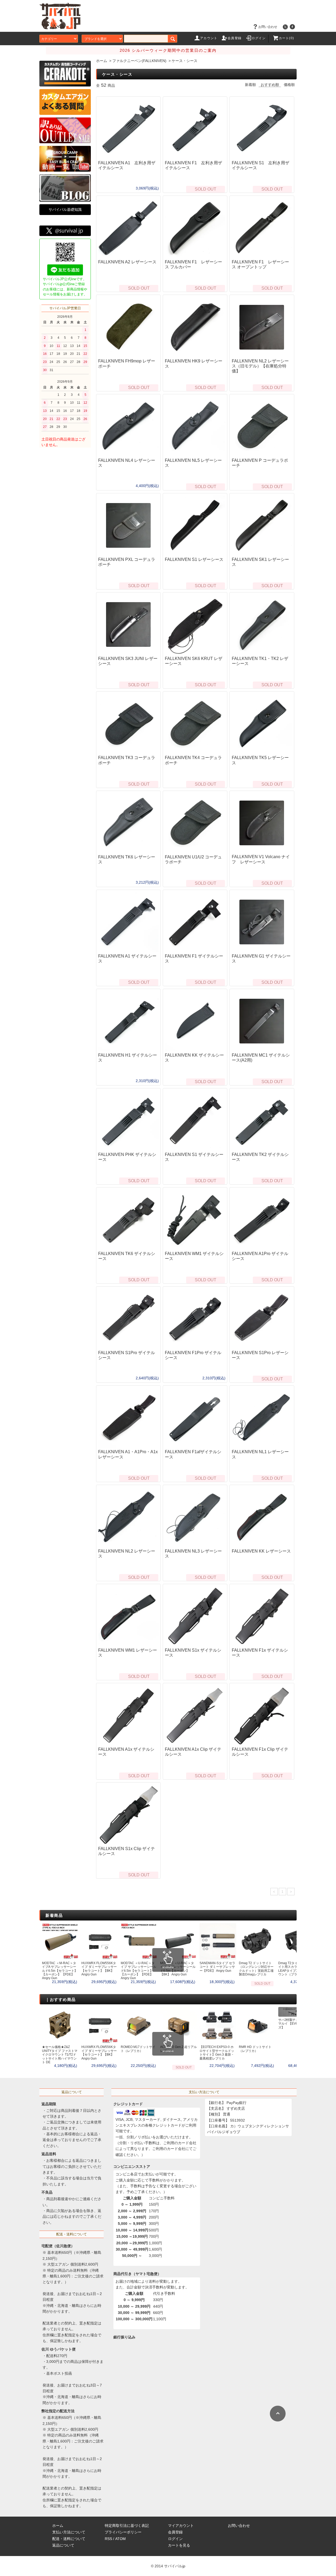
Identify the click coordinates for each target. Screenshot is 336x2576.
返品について (63, 2545)
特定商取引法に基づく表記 (127, 2526)
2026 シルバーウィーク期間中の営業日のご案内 (168, 50)
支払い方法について (69, 2532)
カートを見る (179, 2545)
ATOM (120, 2539)
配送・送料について (69, 2539)
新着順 (250, 85)
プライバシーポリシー (123, 2532)
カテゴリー (49, 39)
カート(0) (286, 38)
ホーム (102, 61)
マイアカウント (181, 2526)
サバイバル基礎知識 (65, 209)
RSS (108, 2539)
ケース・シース (185, 61)
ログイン (259, 38)
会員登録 (235, 38)
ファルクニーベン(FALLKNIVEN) (139, 61)
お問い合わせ (268, 27)
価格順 (289, 85)
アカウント (209, 38)
